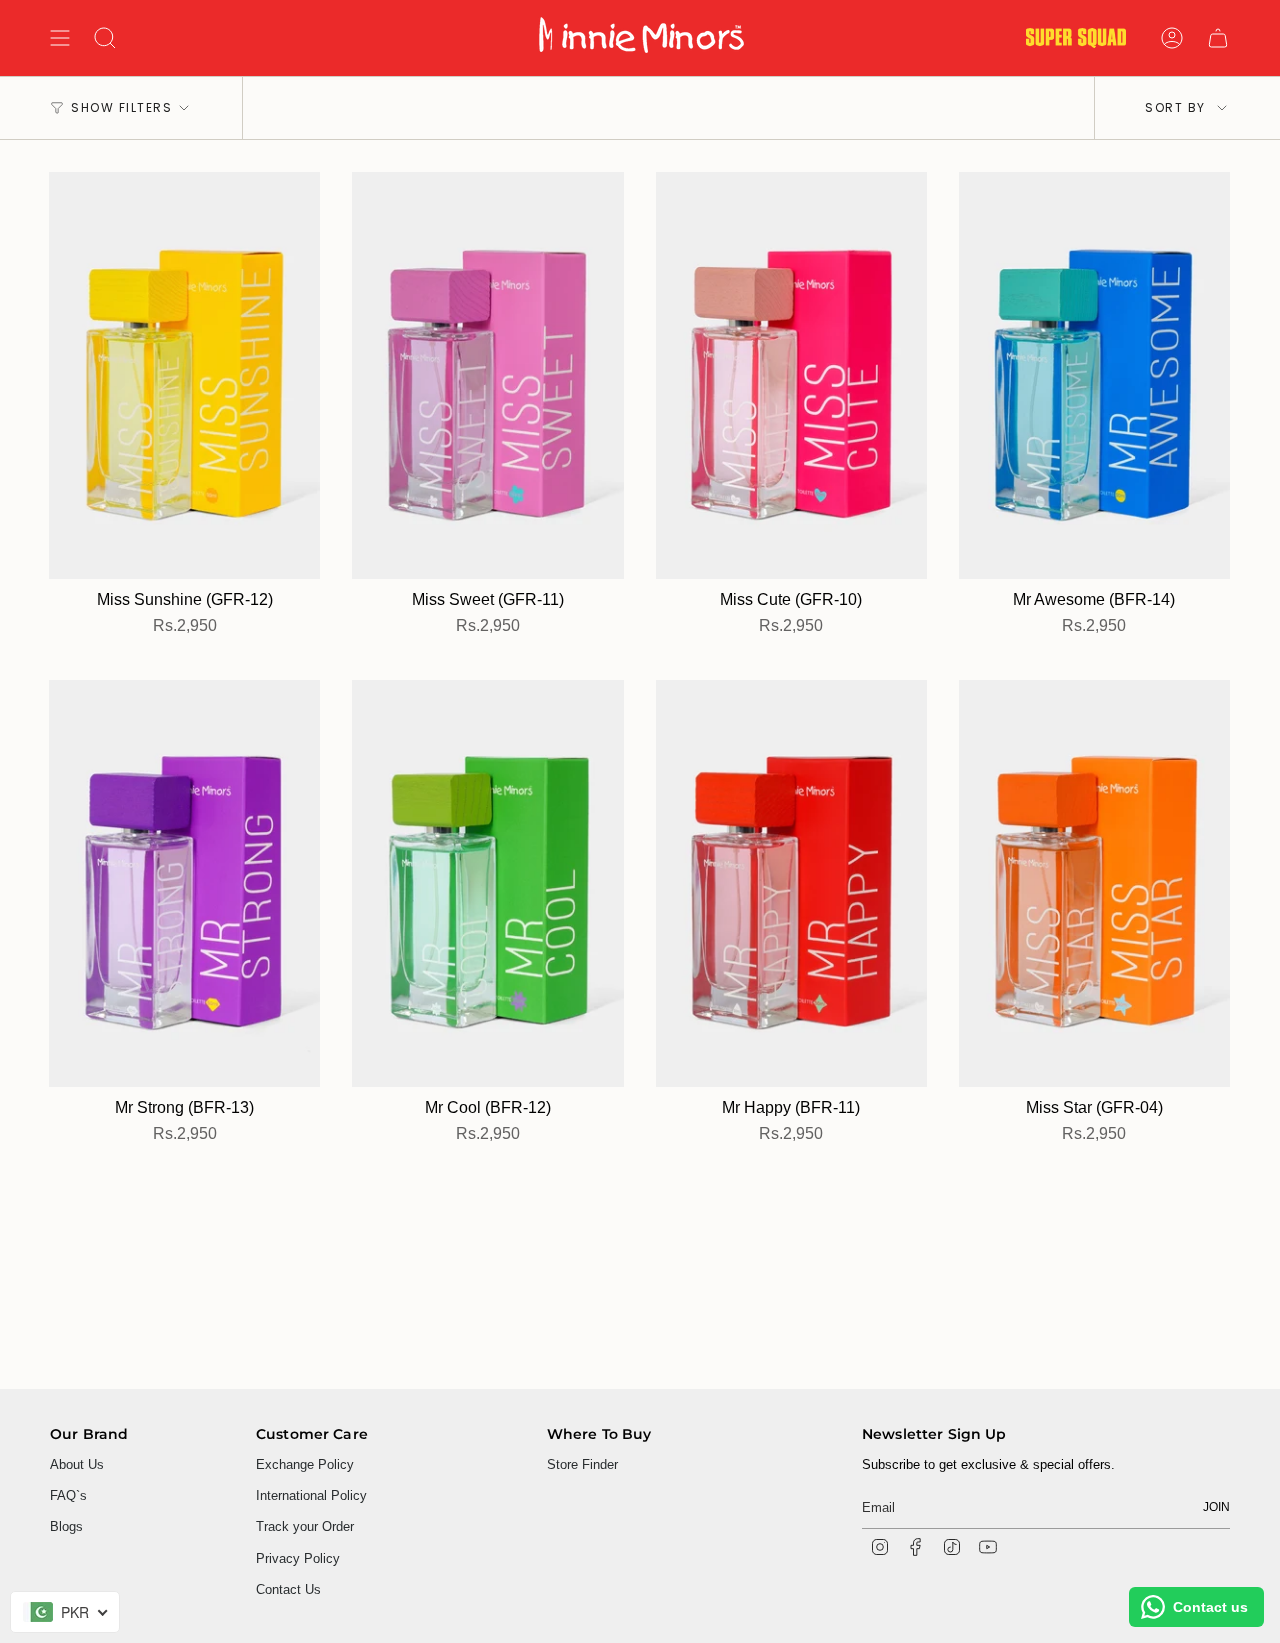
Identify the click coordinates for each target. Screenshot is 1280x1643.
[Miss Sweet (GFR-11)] (487, 375)
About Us (77, 1464)
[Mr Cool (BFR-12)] (487, 883)
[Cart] (1218, 38)
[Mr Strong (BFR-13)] (184, 883)
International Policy (311, 1495)
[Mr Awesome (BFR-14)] (1094, 375)
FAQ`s (68, 1495)
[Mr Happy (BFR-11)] (791, 883)
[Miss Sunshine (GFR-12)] (184, 375)
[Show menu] (60, 38)
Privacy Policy (298, 1558)
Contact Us (288, 1589)
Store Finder (582, 1464)
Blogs (66, 1526)
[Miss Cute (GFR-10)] (791, 375)
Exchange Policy (305, 1464)
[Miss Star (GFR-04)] (1094, 883)
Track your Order (305, 1526)
